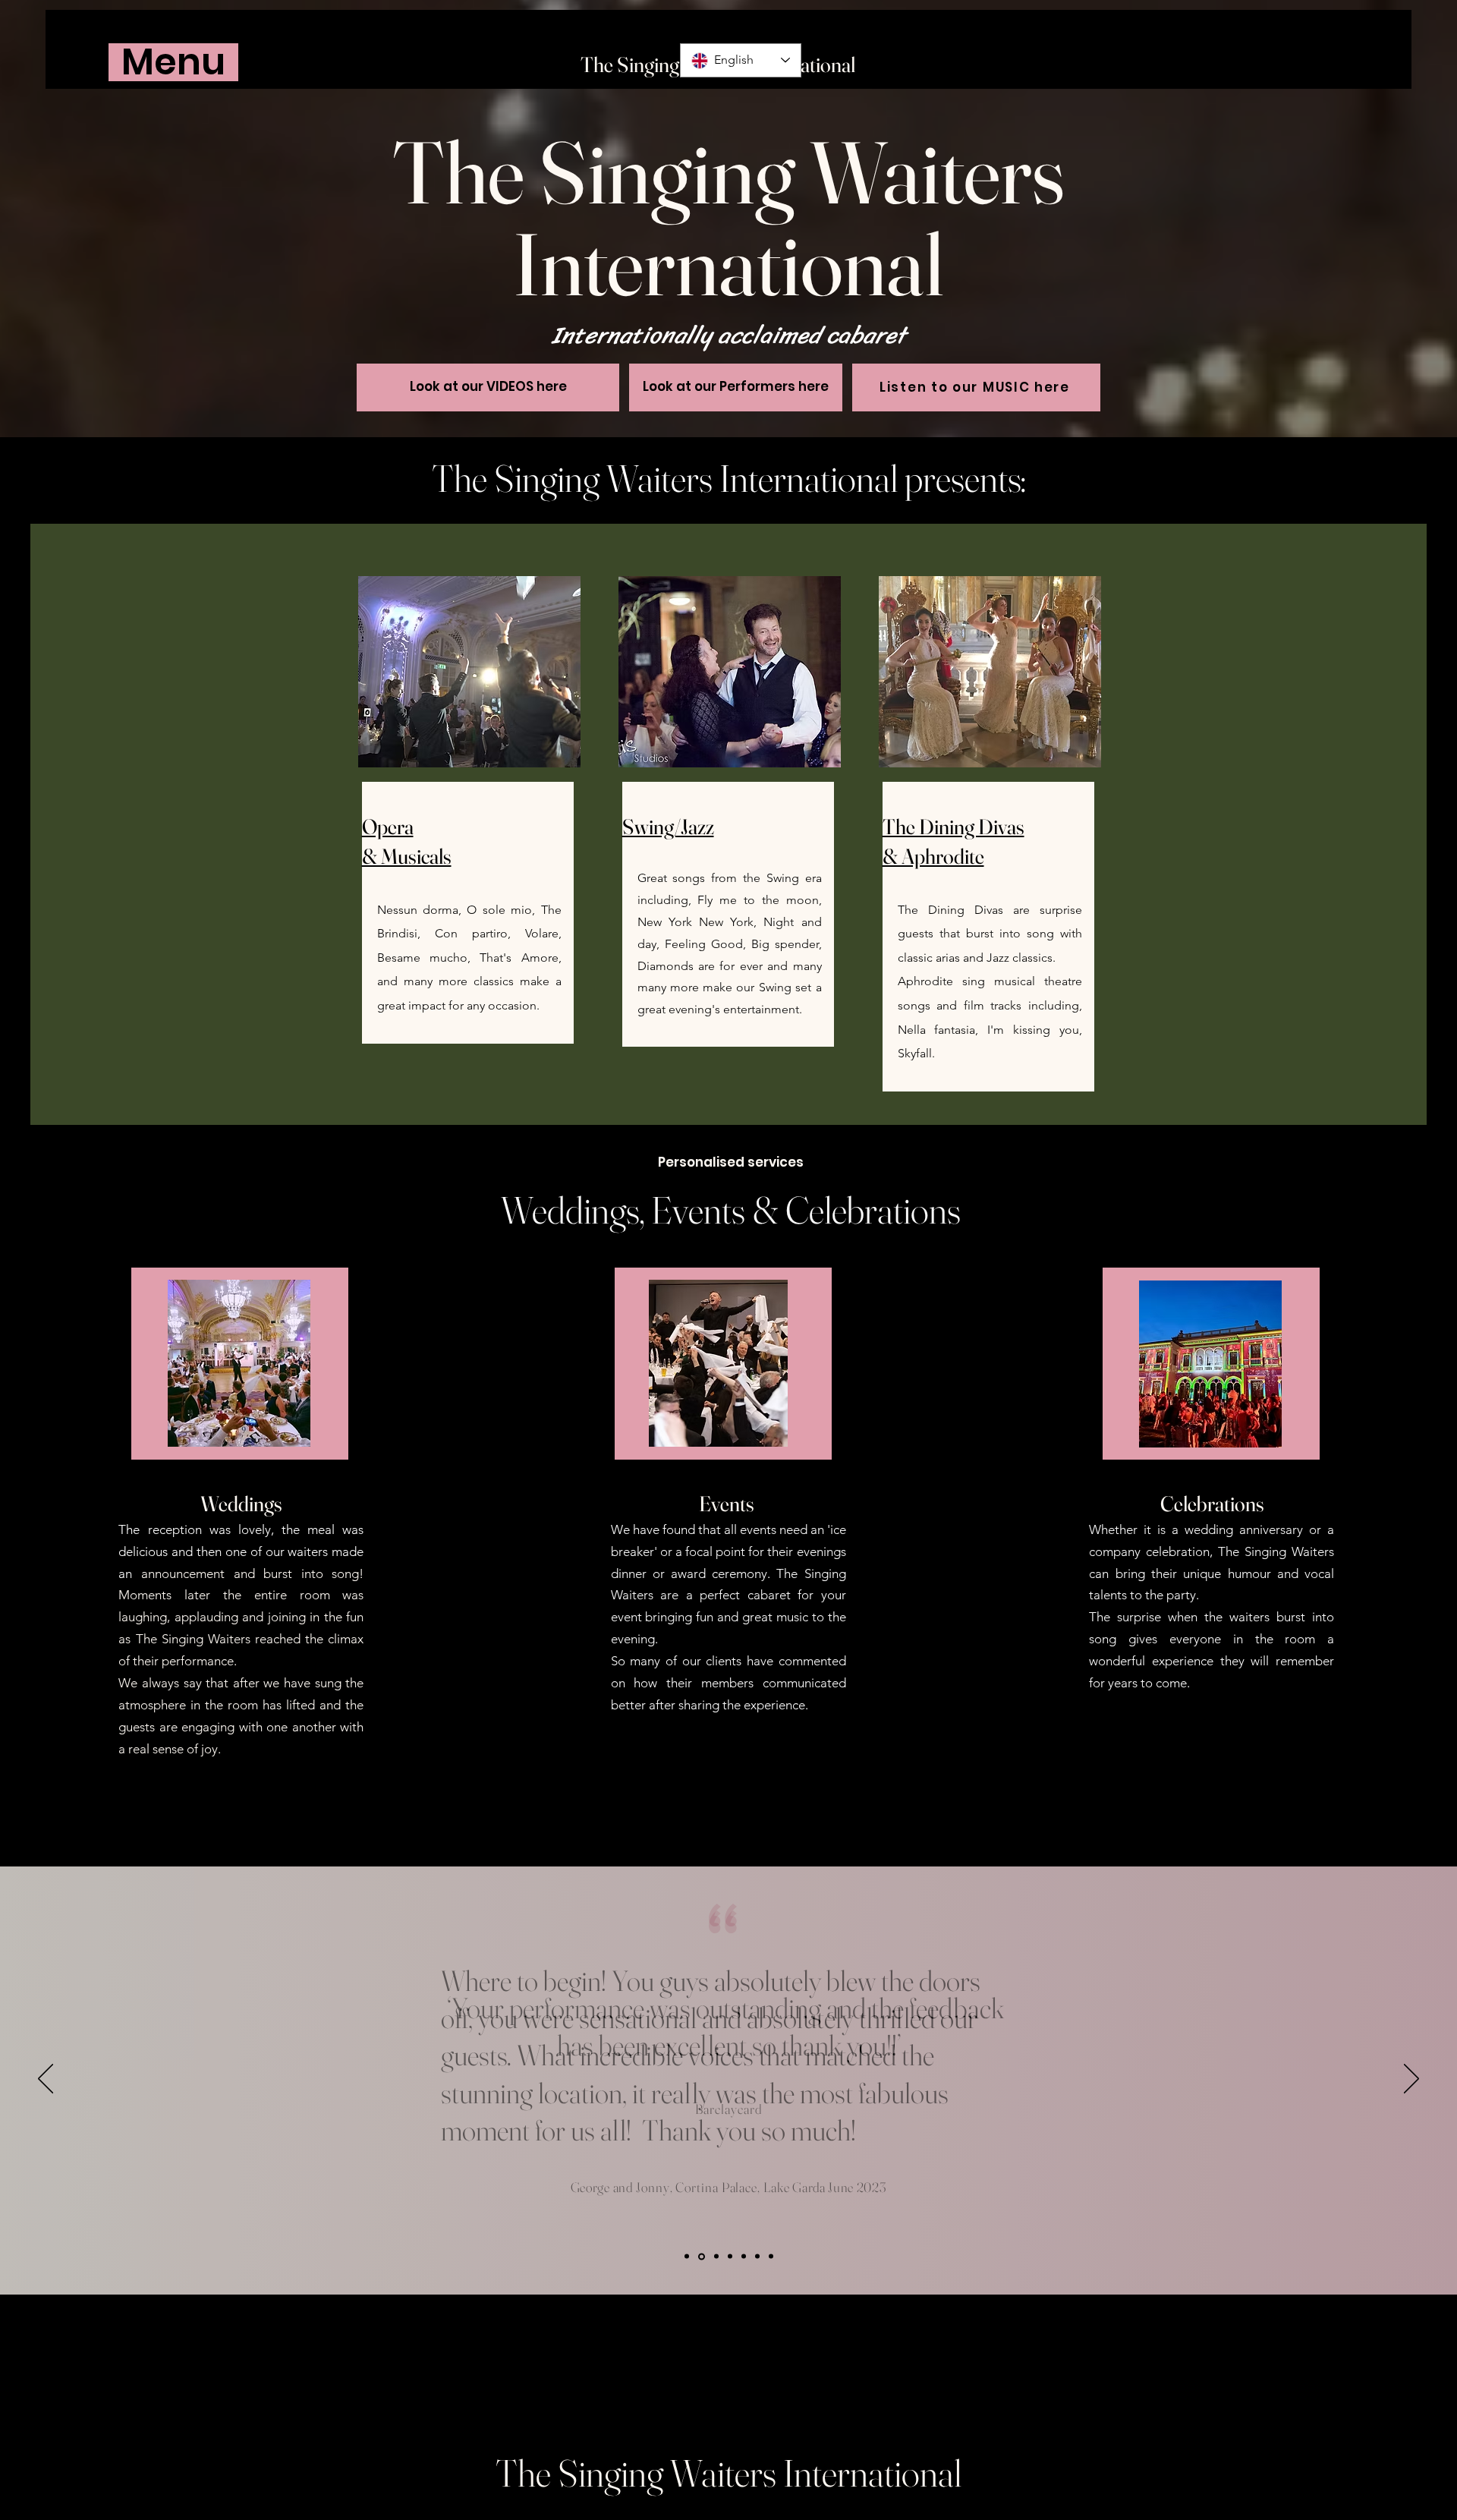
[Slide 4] (687, 2257)
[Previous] (46, 2080)
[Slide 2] (730, 2257)
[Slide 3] (744, 2257)
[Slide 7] (771, 2257)
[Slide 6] (757, 2257)
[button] (173, 62)
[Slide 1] (716, 2257)
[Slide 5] (702, 2256)
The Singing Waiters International (728, 2473)
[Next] (1411, 2080)
